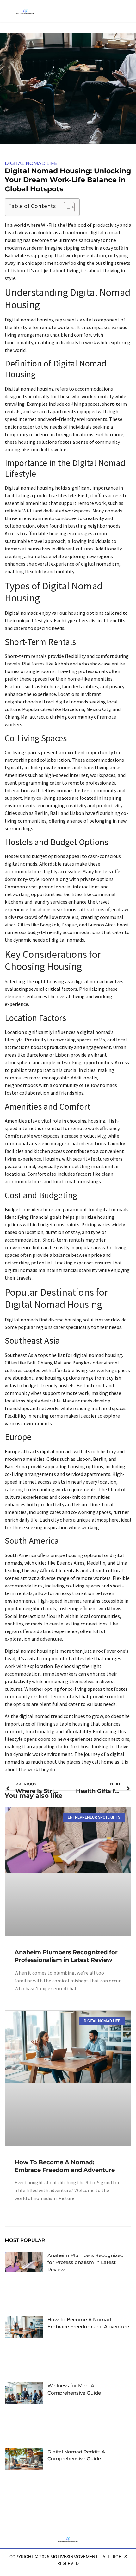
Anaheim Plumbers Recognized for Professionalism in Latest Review (86, 2262)
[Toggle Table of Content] (66, 207)
